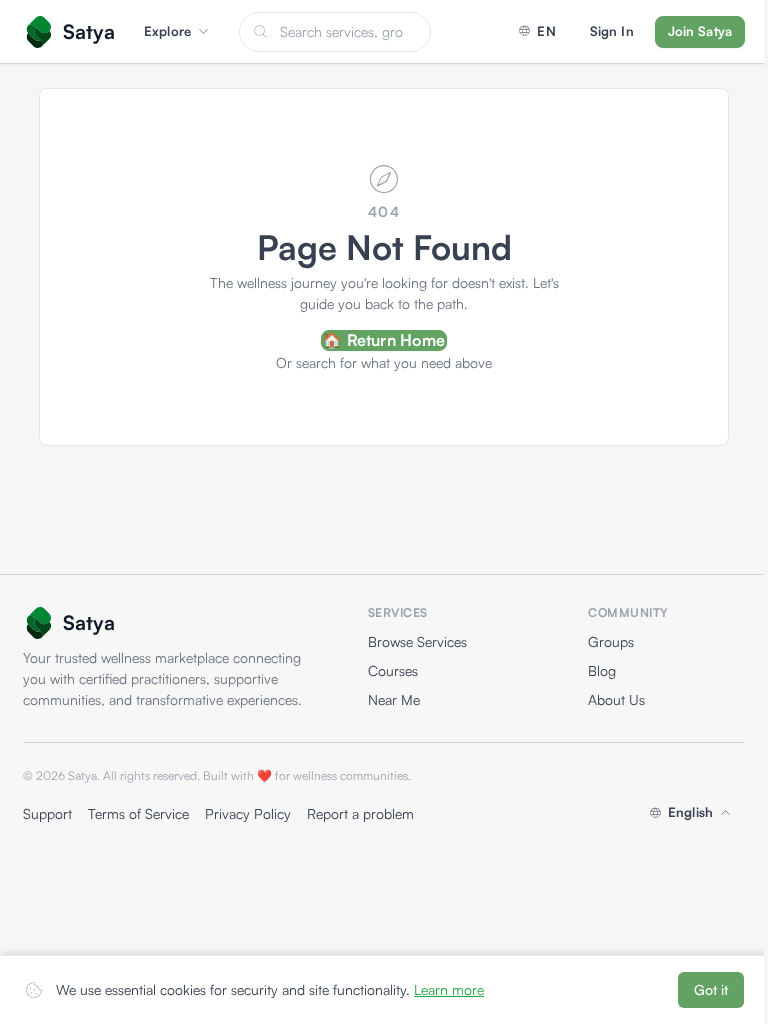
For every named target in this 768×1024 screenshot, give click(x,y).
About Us (616, 699)
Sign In (612, 31)
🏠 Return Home (383, 340)
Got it (711, 989)
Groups (611, 641)
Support (47, 813)
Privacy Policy (248, 813)
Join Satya (700, 31)
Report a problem (360, 813)
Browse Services (417, 641)
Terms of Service (138, 813)
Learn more (449, 989)
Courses (393, 670)
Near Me (394, 699)
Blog (602, 670)
